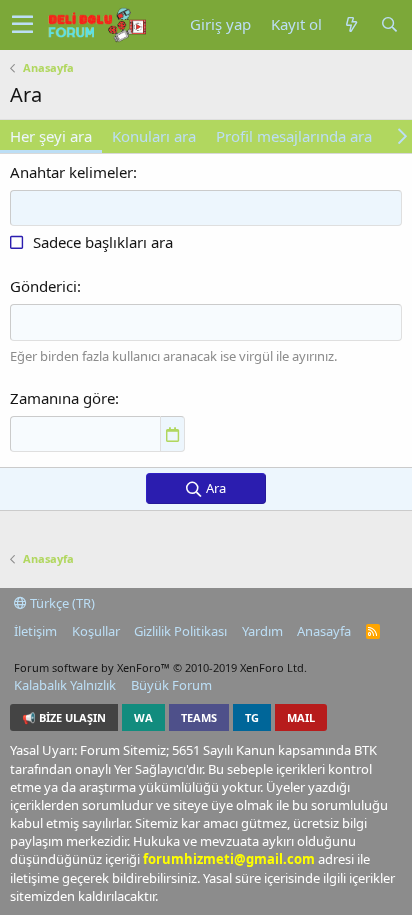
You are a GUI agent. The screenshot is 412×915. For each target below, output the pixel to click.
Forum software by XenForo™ (160, 667)
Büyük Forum (171, 685)
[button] (22, 25)
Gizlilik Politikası (180, 631)
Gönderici (43, 286)
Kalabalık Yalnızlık (65, 685)
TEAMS (199, 717)
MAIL (301, 717)
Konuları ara (154, 136)
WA (143, 717)
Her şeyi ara (51, 136)
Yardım (262, 631)
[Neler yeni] (351, 24)
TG (252, 717)
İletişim (35, 631)
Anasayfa (324, 631)
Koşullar (96, 631)
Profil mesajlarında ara (294, 136)
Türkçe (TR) (61, 603)
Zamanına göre (62, 398)
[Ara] (389, 24)
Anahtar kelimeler (71, 172)
